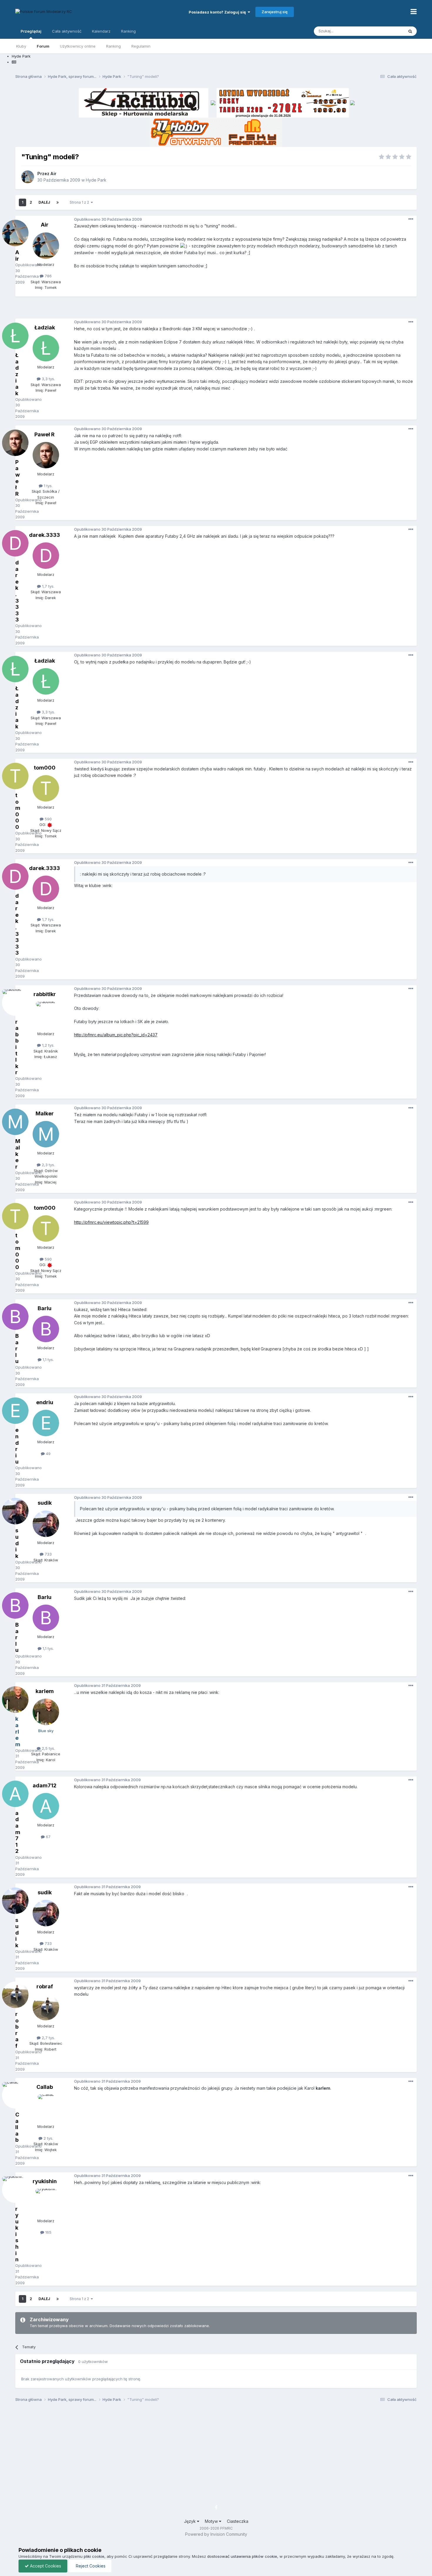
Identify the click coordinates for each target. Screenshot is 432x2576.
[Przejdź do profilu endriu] (46, 1423)
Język (190, 2521)
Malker (45, 1113)
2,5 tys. (48, 1748)
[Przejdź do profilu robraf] (46, 2007)
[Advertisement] (216, 310)
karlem (45, 1691)
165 (48, 2232)
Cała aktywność (67, 31)
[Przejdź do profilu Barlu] (46, 1329)
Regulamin (141, 46)
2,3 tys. (48, 1165)
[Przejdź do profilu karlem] (46, 1712)
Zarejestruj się (275, 12)
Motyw (212, 2521)
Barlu (45, 1308)
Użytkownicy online (78, 46)
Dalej (44, 202)
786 (48, 276)
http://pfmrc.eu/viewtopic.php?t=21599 (111, 1222)
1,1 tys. (48, 1360)
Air (53, 174)
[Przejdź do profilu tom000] (46, 788)
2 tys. (48, 2138)
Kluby (21, 46)
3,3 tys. (48, 379)
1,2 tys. (48, 1045)
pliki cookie (94, 2556)
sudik (45, 1503)
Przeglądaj (31, 31)
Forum (43, 46)
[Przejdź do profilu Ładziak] (46, 348)
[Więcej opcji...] (411, 219)
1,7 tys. (48, 586)
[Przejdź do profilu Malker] (46, 1134)
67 (48, 1837)
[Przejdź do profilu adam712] (46, 1806)
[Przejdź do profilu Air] (28, 177)
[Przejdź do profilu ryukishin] (46, 2202)
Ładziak (45, 327)
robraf (45, 1986)
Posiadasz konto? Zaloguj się (218, 12)
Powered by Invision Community (216, 2534)
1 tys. (48, 486)
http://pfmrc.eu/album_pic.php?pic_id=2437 (116, 1035)
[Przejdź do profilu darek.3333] (46, 556)
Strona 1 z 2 (80, 202)
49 (48, 1454)
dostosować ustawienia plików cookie (242, 2556)
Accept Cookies (45, 2566)
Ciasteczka (238, 2521)
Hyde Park (96, 180)
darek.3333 (45, 535)
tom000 (45, 768)
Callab (45, 2087)
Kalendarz (101, 31)
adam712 (45, 1785)
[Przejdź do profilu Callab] (46, 2108)
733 (48, 1554)
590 (48, 819)
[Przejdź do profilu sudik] (46, 1524)
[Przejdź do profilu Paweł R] (46, 455)
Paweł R (45, 434)
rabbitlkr (45, 994)
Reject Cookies (90, 2566)
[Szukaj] (410, 31)
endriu (45, 1402)
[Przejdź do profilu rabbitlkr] (46, 1015)
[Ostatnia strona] (58, 202)
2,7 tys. (48, 2038)
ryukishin (45, 2181)
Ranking (113, 46)
